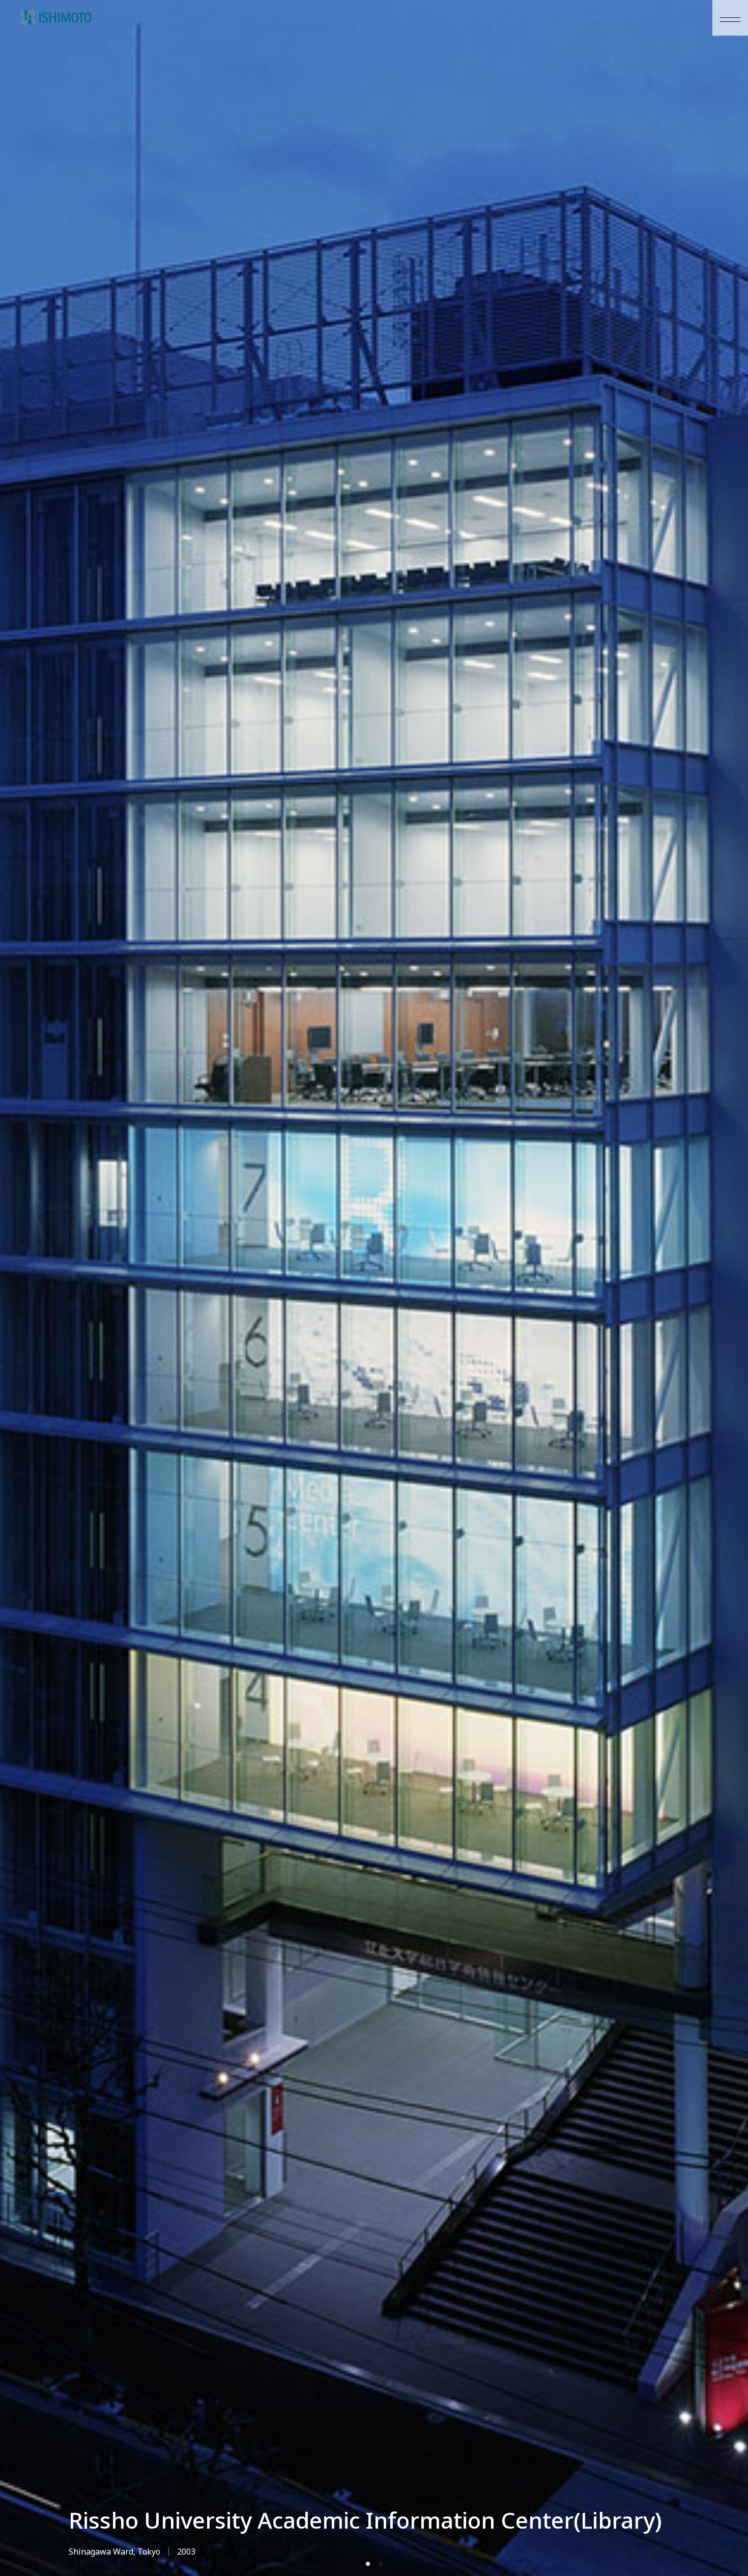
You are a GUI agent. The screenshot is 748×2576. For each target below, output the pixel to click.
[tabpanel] (374, 1288)
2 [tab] (381, 2564)
